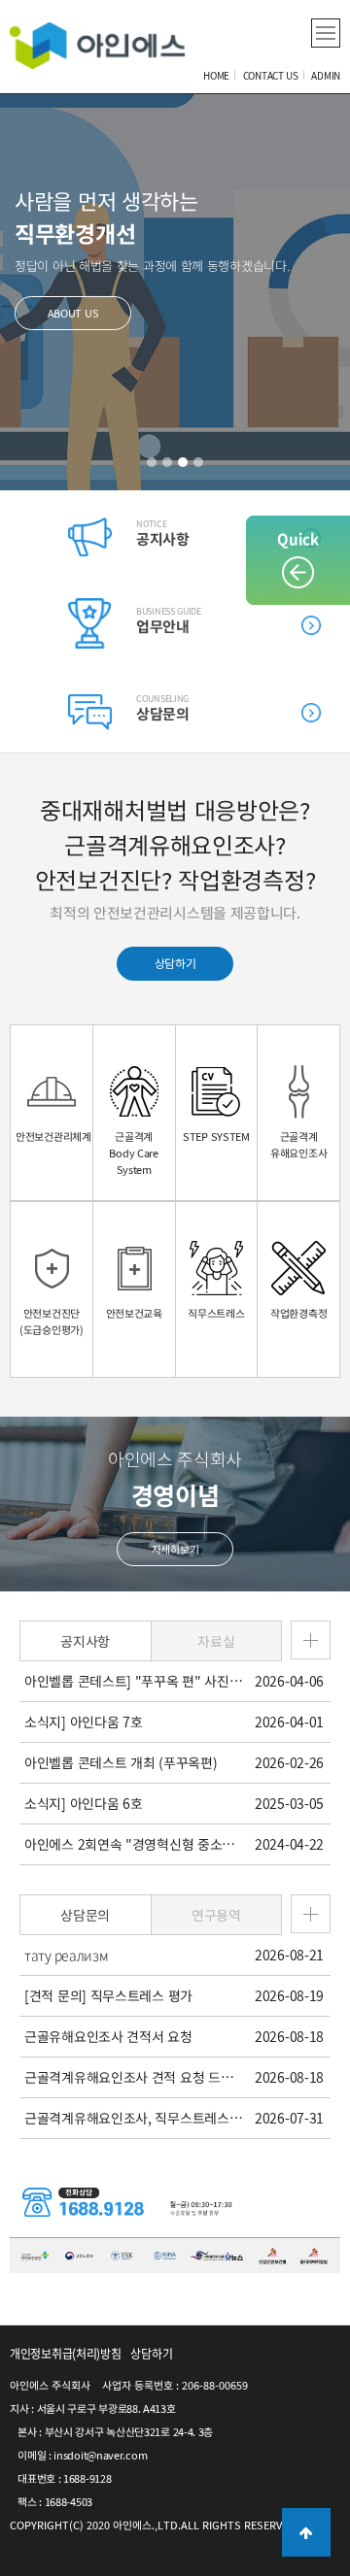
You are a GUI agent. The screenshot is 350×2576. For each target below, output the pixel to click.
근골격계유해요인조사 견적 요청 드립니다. (134, 2077)
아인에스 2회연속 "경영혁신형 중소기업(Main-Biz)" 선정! (134, 1844)
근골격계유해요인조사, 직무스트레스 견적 (134, 2118)
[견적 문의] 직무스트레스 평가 (108, 1995)
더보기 (311, 625)
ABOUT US (73, 313)
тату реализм (66, 1955)
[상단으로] (306, 2532)
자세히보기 (175, 1549)
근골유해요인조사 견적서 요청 (108, 2036)
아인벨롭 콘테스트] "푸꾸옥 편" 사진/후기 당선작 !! (134, 1681)
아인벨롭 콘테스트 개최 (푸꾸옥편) (121, 1762)
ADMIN (326, 75)
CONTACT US (271, 75)
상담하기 (175, 963)
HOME (216, 75)
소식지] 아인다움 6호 (83, 1803)
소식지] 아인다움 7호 (83, 1722)
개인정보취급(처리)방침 (65, 2354)
